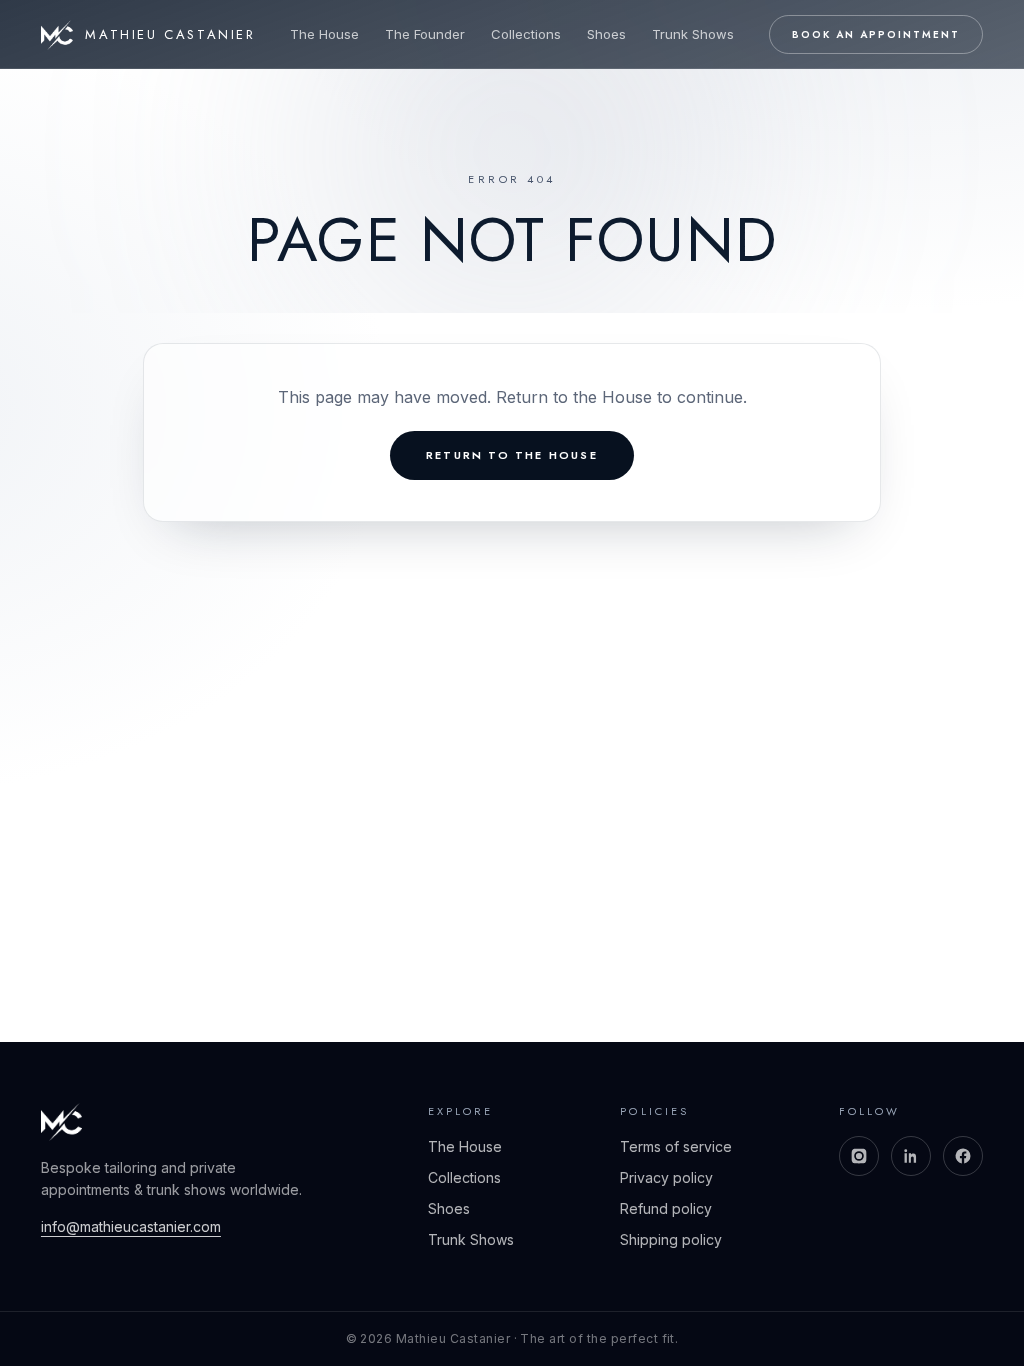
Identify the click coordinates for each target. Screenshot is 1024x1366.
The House (324, 34)
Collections (526, 34)
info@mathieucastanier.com (131, 1226)
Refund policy (666, 1208)
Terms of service (676, 1146)
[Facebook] (963, 1156)
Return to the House (512, 455)
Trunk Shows (693, 34)
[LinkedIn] (911, 1156)
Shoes (606, 34)
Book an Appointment (876, 34)
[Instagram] (859, 1156)
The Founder (425, 34)
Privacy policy (666, 1177)
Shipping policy (671, 1239)
